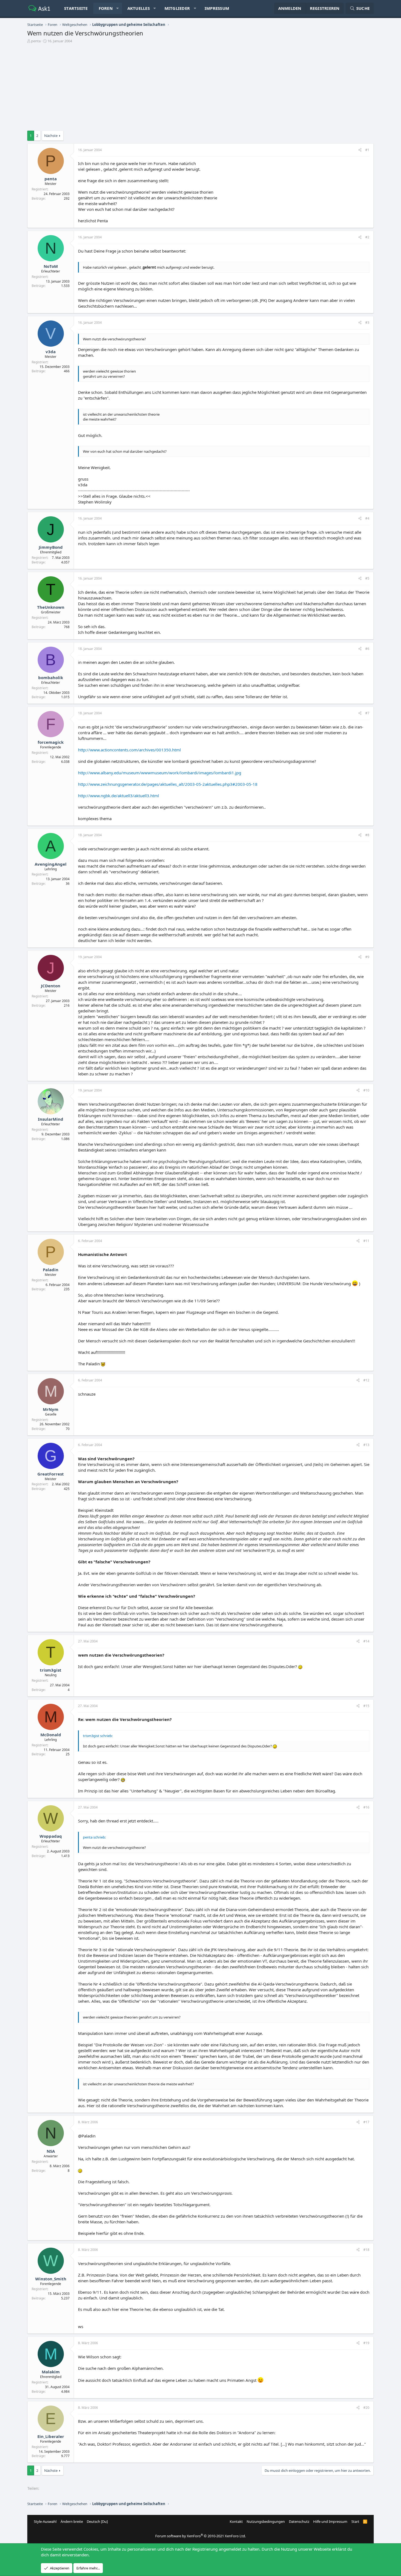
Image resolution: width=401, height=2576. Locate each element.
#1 (367, 150)
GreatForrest (51, 1474)
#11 (366, 1241)
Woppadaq (51, 1836)
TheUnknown (51, 607)
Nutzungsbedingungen (266, 2521)
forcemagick (51, 742)
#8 (367, 835)
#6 (367, 649)
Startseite (76, 8)
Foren (106, 8)
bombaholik (51, 677)
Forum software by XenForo (200, 2536)
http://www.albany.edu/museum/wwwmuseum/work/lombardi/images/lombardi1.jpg (160, 773)
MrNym (51, 1409)
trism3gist (51, 1670)
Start (355, 2521)
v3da (51, 352)
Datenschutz (299, 2521)
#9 (367, 957)
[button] (117, 8)
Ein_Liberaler (51, 2436)
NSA (51, 2151)
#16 (366, 1807)
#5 (367, 578)
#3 (367, 323)
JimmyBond (51, 547)
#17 (366, 2122)
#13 (366, 1445)
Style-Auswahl (45, 2521)
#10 (366, 1090)
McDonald (51, 1735)
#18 (366, 2250)
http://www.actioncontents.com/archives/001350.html (129, 750)
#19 (366, 2343)
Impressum (217, 8)
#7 (367, 713)
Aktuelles (139, 8)
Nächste (51, 136)
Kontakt (236, 2521)
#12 (366, 1380)
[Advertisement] (200, 88)
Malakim (51, 2372)
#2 (367, 237)
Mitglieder (177, 8)
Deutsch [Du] (97, 2521)
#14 (366, 1641)
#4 (367, 518)
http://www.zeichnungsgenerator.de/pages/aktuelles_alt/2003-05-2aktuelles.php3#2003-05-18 (168, 784)
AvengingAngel (51, 864)
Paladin (51, 1270)
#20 (366, 2408)
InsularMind (51, 1119)
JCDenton (51, 986)
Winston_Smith (51, 2279)
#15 (366, 1706)
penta (36, 41)
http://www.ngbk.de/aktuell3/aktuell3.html (119, 796)
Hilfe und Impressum (330, 2521)
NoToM (51, 266)
